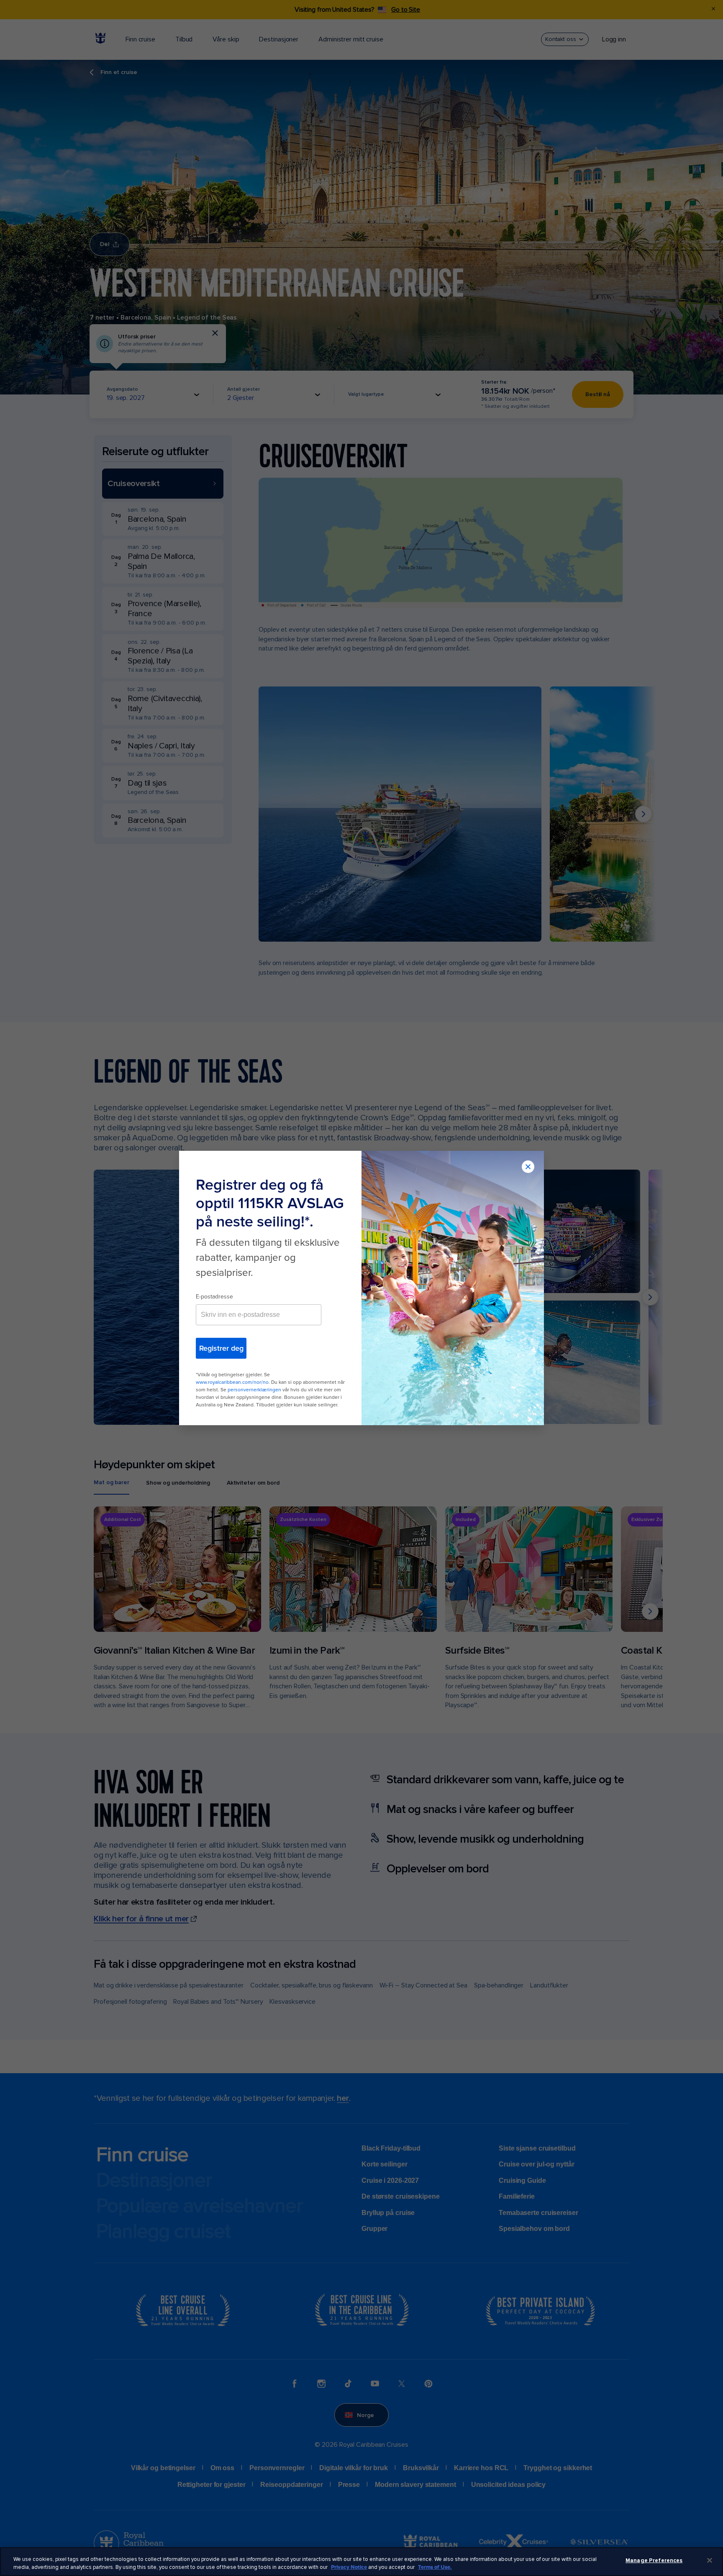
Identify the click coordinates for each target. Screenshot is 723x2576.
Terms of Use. (435, 2567)
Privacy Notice (349, 2567)
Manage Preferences (654, 2561)
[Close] (710, 2561)
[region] (361, 2562)
